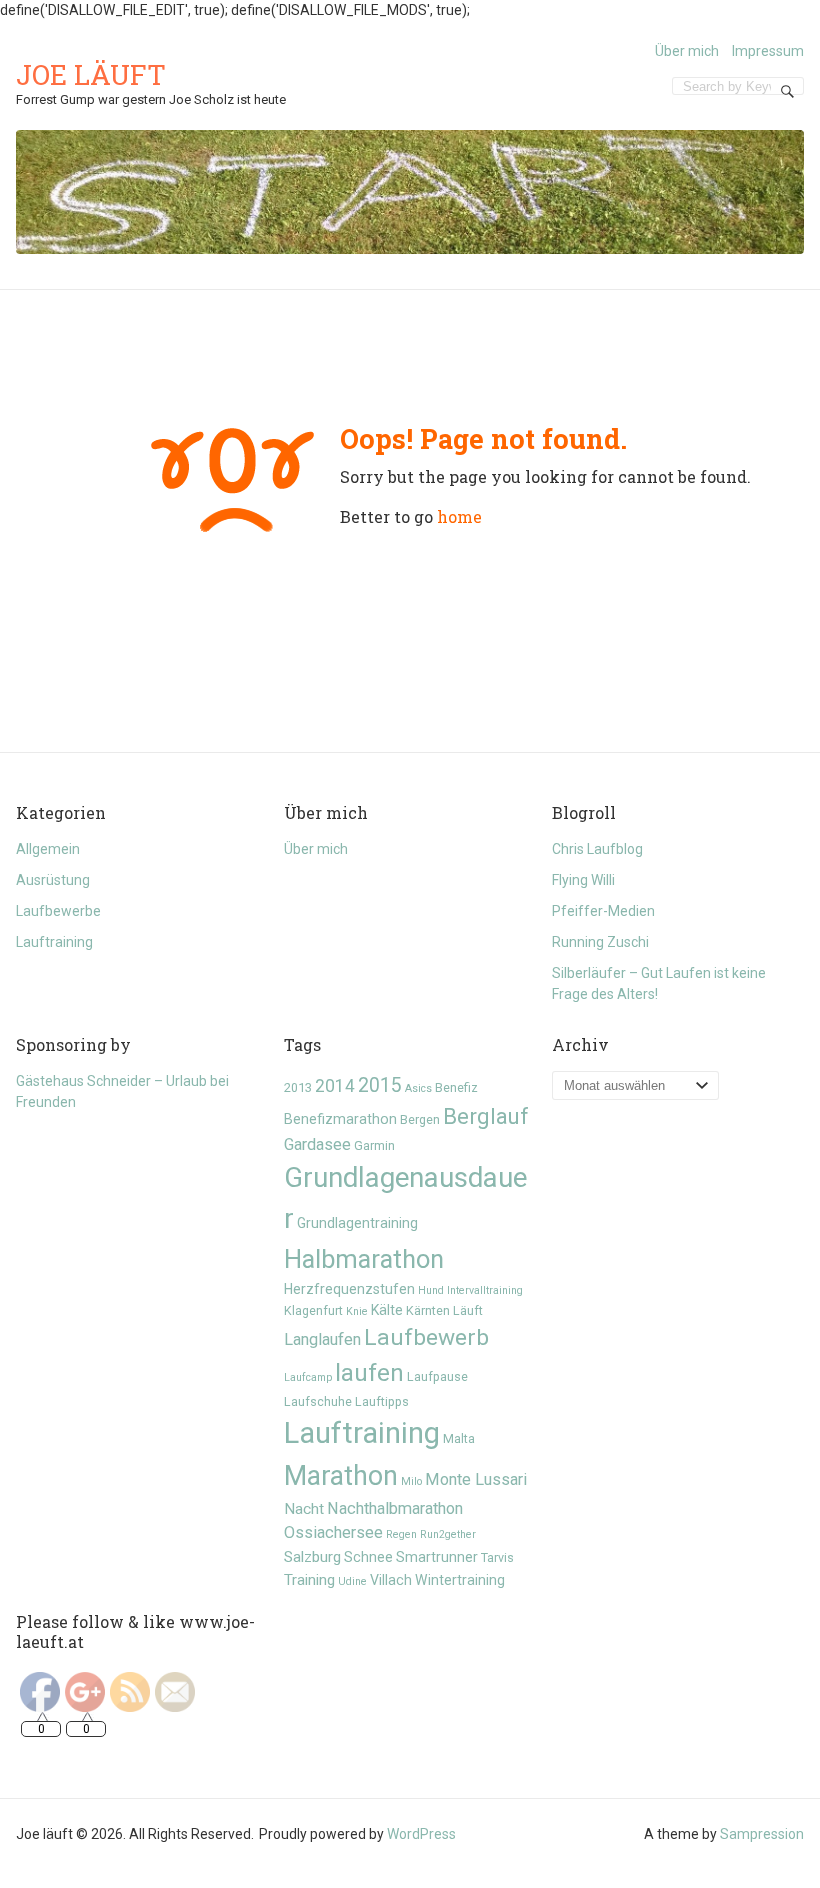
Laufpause (437, 1376)
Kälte (387, 1310)
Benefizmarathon (340, 1119)
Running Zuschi (600, 942)
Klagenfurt (313, 1310)
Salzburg (312, 1557)
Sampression (762, 1834)
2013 (298, 1087)
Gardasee (317, 1144)
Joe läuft (91, 74)
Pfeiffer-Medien (603, 911)
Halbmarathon (364, 1259)
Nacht (304, 1509)
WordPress (421, 1834)
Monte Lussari (476, 1479)
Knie (357, 1311)
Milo (411, 1481)
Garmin (374, 1145)
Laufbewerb (426, 1337)
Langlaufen (322, 1339)
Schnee (368, 1557)
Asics (418, 1088)
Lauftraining (54, 942)
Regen (401, 1534)
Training (309, 1580)
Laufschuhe (318, 1401)
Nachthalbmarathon (395, 1508)
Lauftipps (382, 1401)
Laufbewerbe (58, 911)
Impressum (768, 51)
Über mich (687, 51)
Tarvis (497, 1557)
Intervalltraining (485, 1290)
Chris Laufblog (597, 849)
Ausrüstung (53, 880)
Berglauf (486, 1116)
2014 (335, 1086)
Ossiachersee (333, 1532)
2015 (380, 1085)
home (459, 516)
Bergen (420, 1119)
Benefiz (456, 1087)
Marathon (341, 1476)
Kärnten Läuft (444, 1310)
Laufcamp (308, 1377)
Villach (391, 1580)
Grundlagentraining (357, 1223)
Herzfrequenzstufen (349, 1289)
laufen (369, 1373)
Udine (352, 1581)
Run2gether (448, 1534)
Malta (459, 1438)
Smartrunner (437, 1557)
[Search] (788, 91)
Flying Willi (583, 880)
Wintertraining (460, 1580)
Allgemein (48, 849)
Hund (431, 1290)
